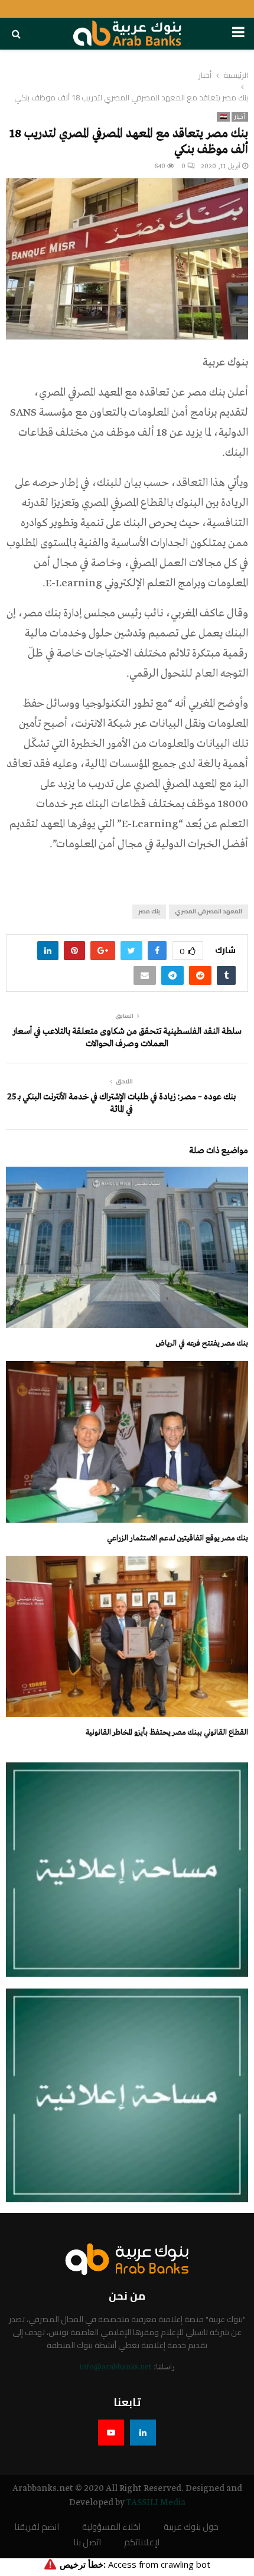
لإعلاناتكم (142, 2543)
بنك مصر (149, 911)
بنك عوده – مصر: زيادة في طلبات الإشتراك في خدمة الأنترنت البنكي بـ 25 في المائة (121, 1103)
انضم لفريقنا (37, 2527)
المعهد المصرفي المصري (209, 911)
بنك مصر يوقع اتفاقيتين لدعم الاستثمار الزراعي (178, 1538)
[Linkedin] (143, 2433)
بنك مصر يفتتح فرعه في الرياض (202, 1343)
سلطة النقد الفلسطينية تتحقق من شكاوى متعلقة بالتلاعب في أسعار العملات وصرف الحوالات (127, 1038)
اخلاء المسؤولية (111, 2527)
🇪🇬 (223, 117)
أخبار (240, 117)
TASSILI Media (156, 2503)
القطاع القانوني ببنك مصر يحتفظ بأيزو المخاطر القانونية (167, 1733)
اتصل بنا (87, 2543)
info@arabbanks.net (115, 2367)
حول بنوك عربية (191, 2527)
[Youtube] (111, 2433)
